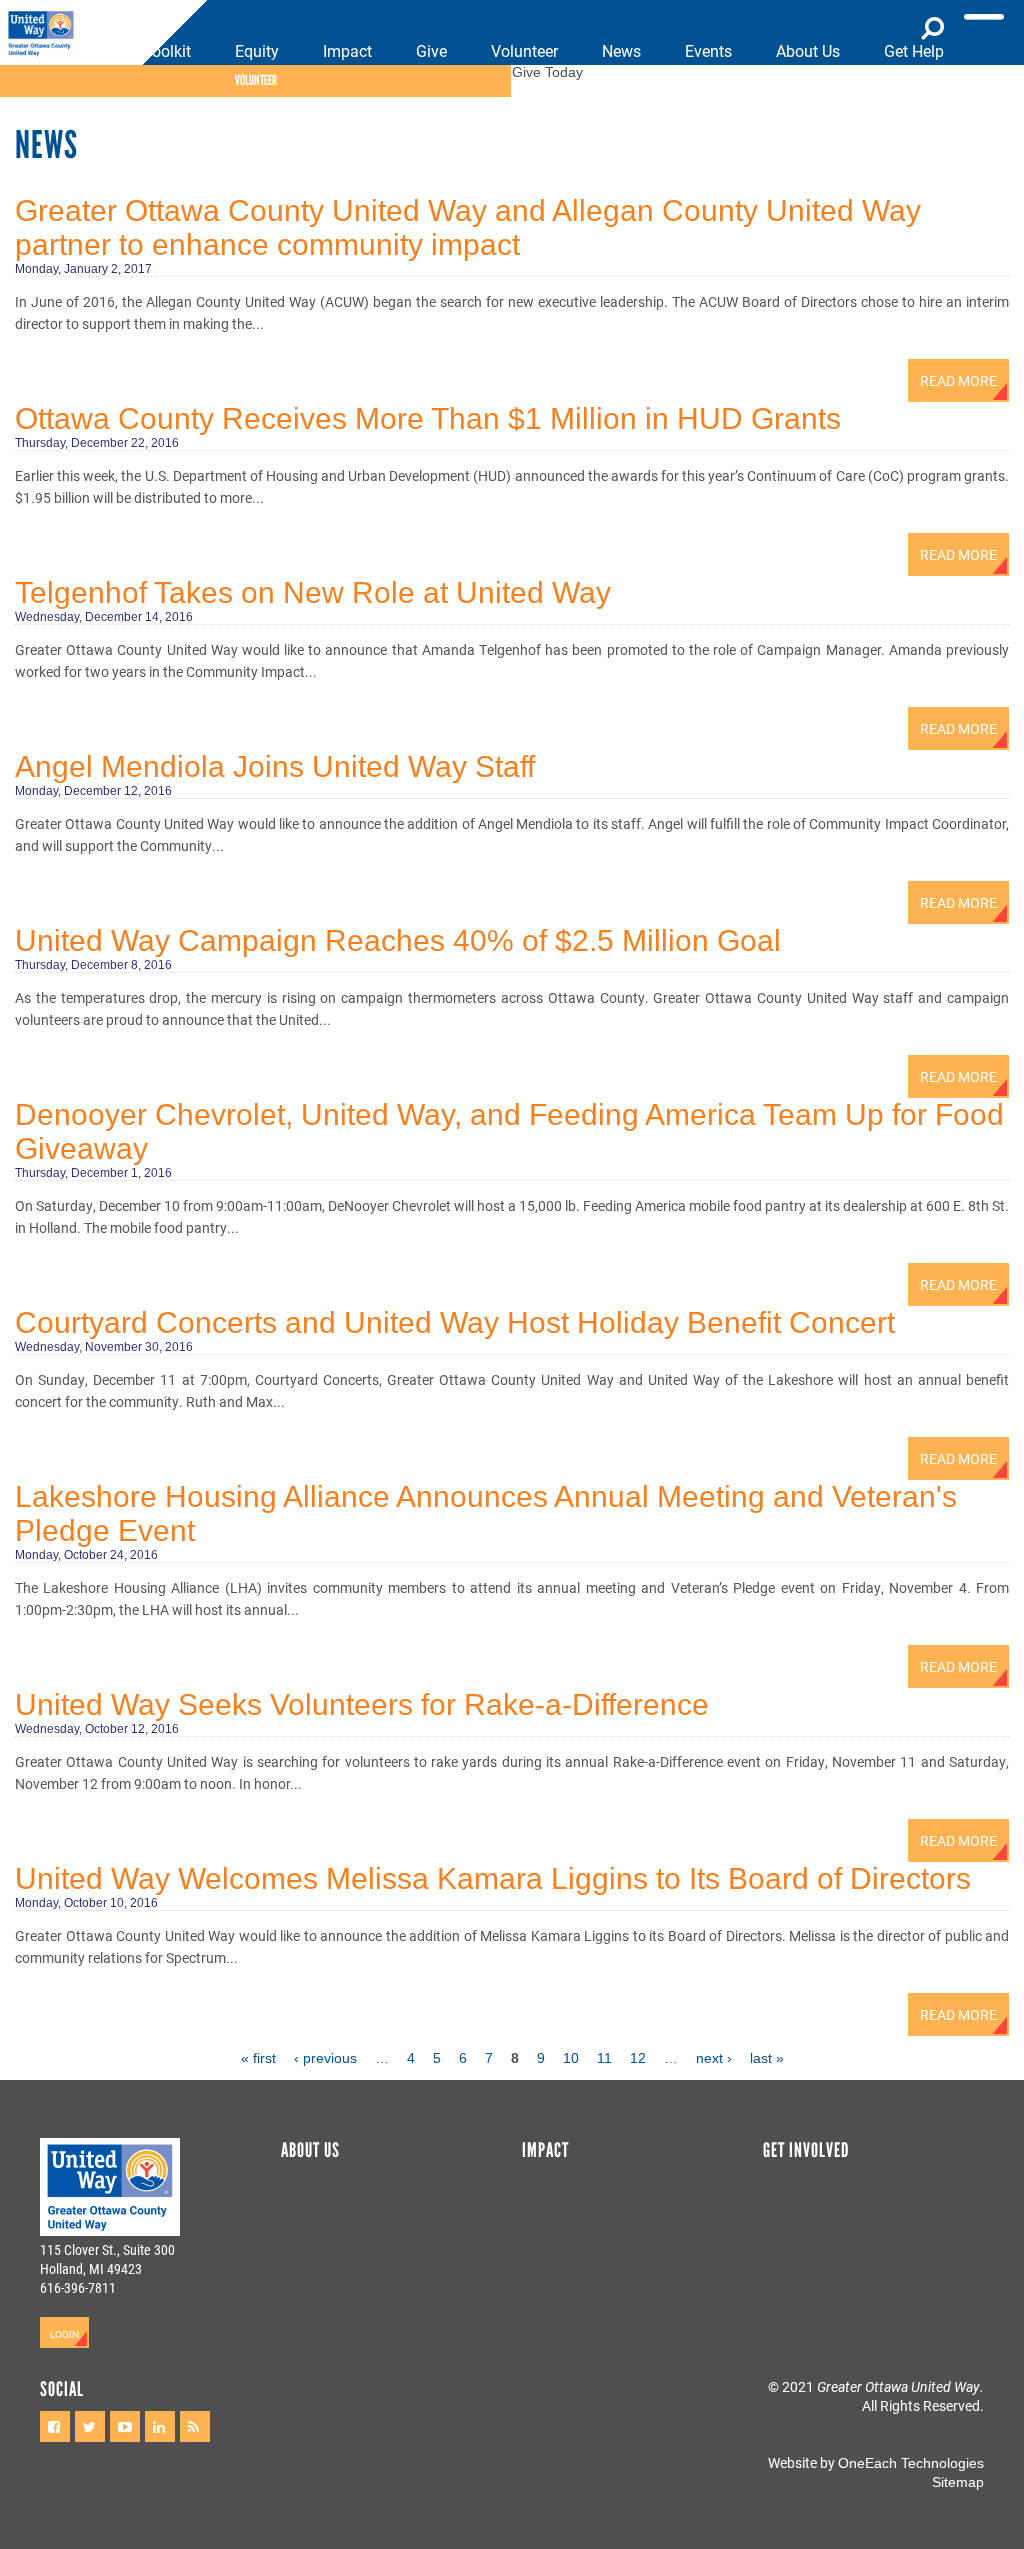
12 (638, 2058)
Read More (958, 380)
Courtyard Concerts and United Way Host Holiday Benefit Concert (455, 1322)
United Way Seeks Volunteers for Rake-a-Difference (362, 1704)
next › (714, 2058)
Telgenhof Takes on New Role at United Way (313, 592)
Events (708, 50)
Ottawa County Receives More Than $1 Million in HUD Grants (428, 418)
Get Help (914, 50)
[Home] (47, 35)
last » (767, 2058)
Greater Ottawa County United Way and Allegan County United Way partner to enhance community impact (468, 227)
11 (604, 2058)
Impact (347, 50)
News (621, 50)
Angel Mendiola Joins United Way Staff (275, 766)
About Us (808, 50)
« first (258, 2058)
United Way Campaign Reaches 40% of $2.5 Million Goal (398, 940)
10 (571, 2058)
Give (431, 50)
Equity (257, 50)
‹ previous (325, 2058)
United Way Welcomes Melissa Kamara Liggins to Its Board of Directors (493, 1878)
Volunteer (524, 50)
